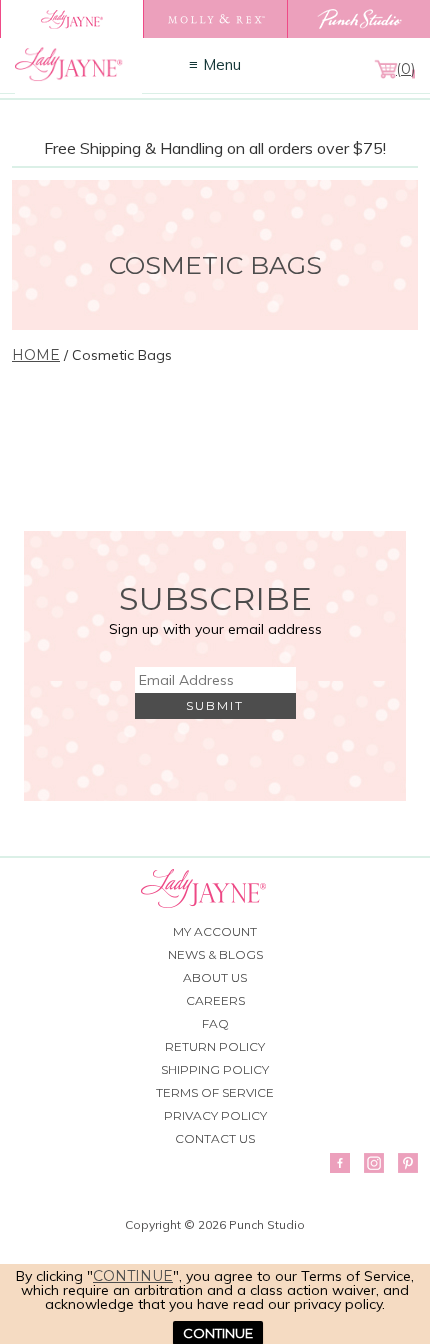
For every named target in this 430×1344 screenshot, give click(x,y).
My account (215, 931)
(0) (405, 69)
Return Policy (215, 1046)
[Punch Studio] (358, 19)
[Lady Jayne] (71, 19)
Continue (133, 1276)
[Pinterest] (408, 1163)
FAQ (215, 1023)
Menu (222, 64)
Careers (215, 1000)
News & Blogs (215, 954)
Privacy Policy (215, 1115)
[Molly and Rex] (214, 19)
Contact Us (215, 1138)
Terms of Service (215, 1092)
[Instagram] (374, 1163)
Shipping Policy (215, 1069)
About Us (215, 977)
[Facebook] (340, 1163)
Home (36, 355)
